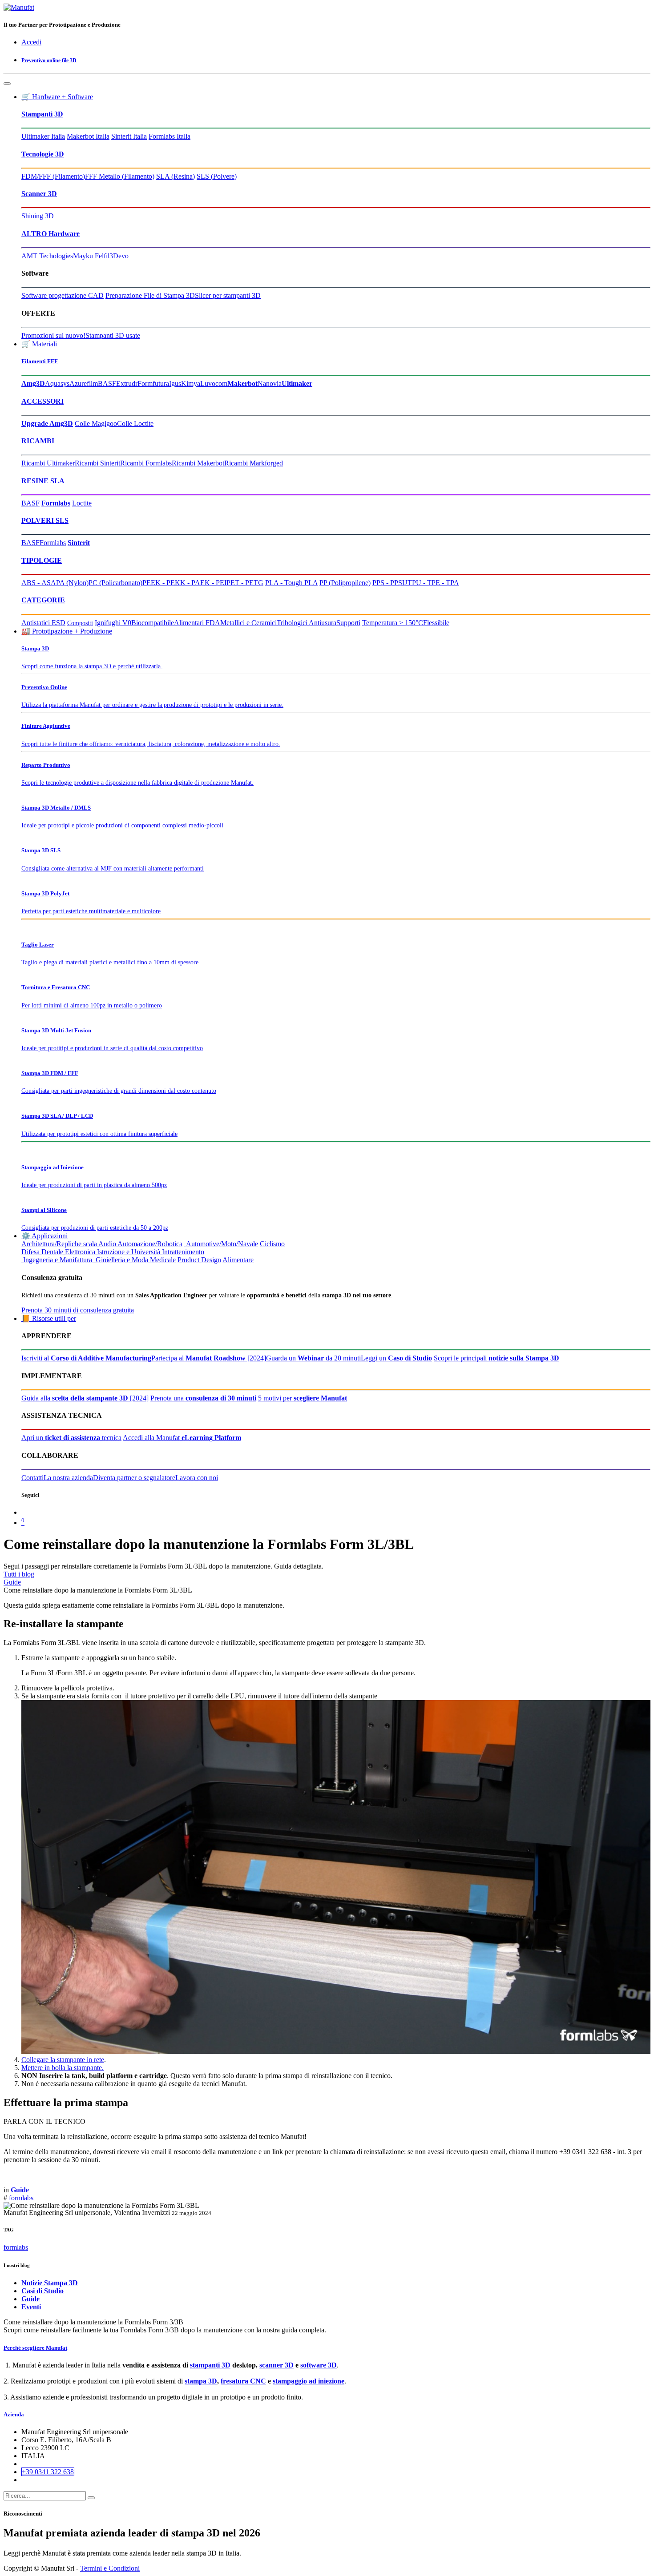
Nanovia (270, 383)
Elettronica (80, 1252)
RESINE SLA (43, 481)
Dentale (52, 1252)
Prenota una (203, 1398)
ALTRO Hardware (50, 234)
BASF (107, 383)
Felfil (102, 256)
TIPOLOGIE (42, 560)
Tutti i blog (19, 1574)
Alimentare (238, 1260)
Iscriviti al (86, 1358)
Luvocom (214, 383)
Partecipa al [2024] (209, 1358)
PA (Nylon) (72, 583)
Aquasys (57, 383)
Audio (107, 1244)
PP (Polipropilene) (345, 583)
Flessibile (436, 623)
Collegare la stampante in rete (63, 2060)
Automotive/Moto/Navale (221, 1244)
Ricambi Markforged (254, 463)
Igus (175, 383)
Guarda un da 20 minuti (313, 1358)
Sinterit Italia (129, 136)
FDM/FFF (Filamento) (53, 176)
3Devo (119, 256)
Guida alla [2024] (85, 1398)
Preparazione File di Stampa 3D (150, 295)
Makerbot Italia (88, 136)
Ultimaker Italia (43, 136)
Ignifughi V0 (113, 623)
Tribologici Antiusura (307, 623)
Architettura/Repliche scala (59, 1244)
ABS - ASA (39, 583)
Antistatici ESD (43, 623)
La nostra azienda (68, 1478)
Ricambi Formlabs (146, 463)
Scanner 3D (39, 194)
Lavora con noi (197, 1478)
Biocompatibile (153, 623)
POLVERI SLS (45, 520)
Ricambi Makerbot (198, 463)
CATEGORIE (43, 600)
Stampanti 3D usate (113, 335)
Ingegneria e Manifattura (57, 1260)
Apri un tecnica (71, 1438)
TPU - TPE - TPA (433, 583)
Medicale (163, 1260)
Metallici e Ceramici (248, 623)
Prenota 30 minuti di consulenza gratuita (78, 1310)
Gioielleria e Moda (121, 1260)
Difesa (30, 1252)
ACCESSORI (42, 401)
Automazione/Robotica (150, 1244)
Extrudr (127, 383)
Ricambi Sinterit (97, 463)
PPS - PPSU (390, 583)
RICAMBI (38, 441)
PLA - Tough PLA (291, 583)
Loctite (82, 503)
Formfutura (153, 383)
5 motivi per (303, 1398)
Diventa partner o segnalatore (134, 1478)
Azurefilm (84, 383)
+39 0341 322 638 (48, 2472)
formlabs (21, 2198)
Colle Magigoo (96, 423)
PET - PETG (245, 583)
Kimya (191, 383)
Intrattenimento (183, 1252)
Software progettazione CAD (63, 295)
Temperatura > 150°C (393, 623)
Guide (12, 1582)
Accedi (31, 42)
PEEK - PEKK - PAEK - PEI (184, 583)
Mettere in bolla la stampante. (63, 2068)
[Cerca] (91, 2498)
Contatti (32, 1478)
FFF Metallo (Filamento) (120, 176)
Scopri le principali (497, 1358)
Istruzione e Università (129, 1252)
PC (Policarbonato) (115, 583)
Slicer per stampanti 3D (228, 295)
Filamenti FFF (40, 361)
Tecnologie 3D (43, 154)
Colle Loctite (135, 423)
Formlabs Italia (170, 136)
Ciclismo (272, 1244)
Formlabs (53, 543)
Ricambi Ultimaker (48, 463)
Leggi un (396, 1358)
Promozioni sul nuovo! (53, 335)
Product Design (199, 1260)
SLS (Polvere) (217, 176)
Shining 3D (38, 216)
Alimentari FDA (197, 623)
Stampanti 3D (42, 114)
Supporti (348, 623)
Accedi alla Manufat (182, 1438)
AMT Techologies (47, 256)
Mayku (83, 256)
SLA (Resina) (176, 176)
